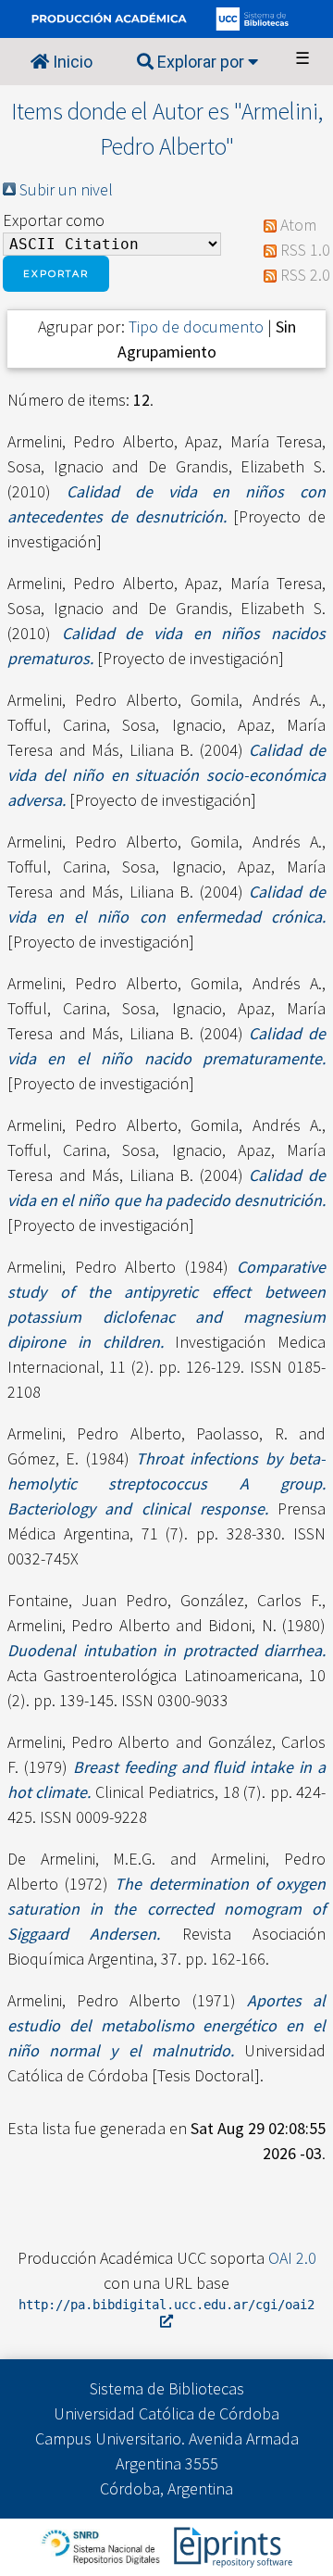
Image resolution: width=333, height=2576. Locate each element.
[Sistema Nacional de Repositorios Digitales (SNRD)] (102, 2545)
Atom (298, 225)
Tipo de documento (196, 327)
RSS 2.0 (305, 275)
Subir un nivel (66, 189)
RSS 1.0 (305, 250)
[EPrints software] (231, 2545)
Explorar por (201, 62)
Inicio (71, 62)
